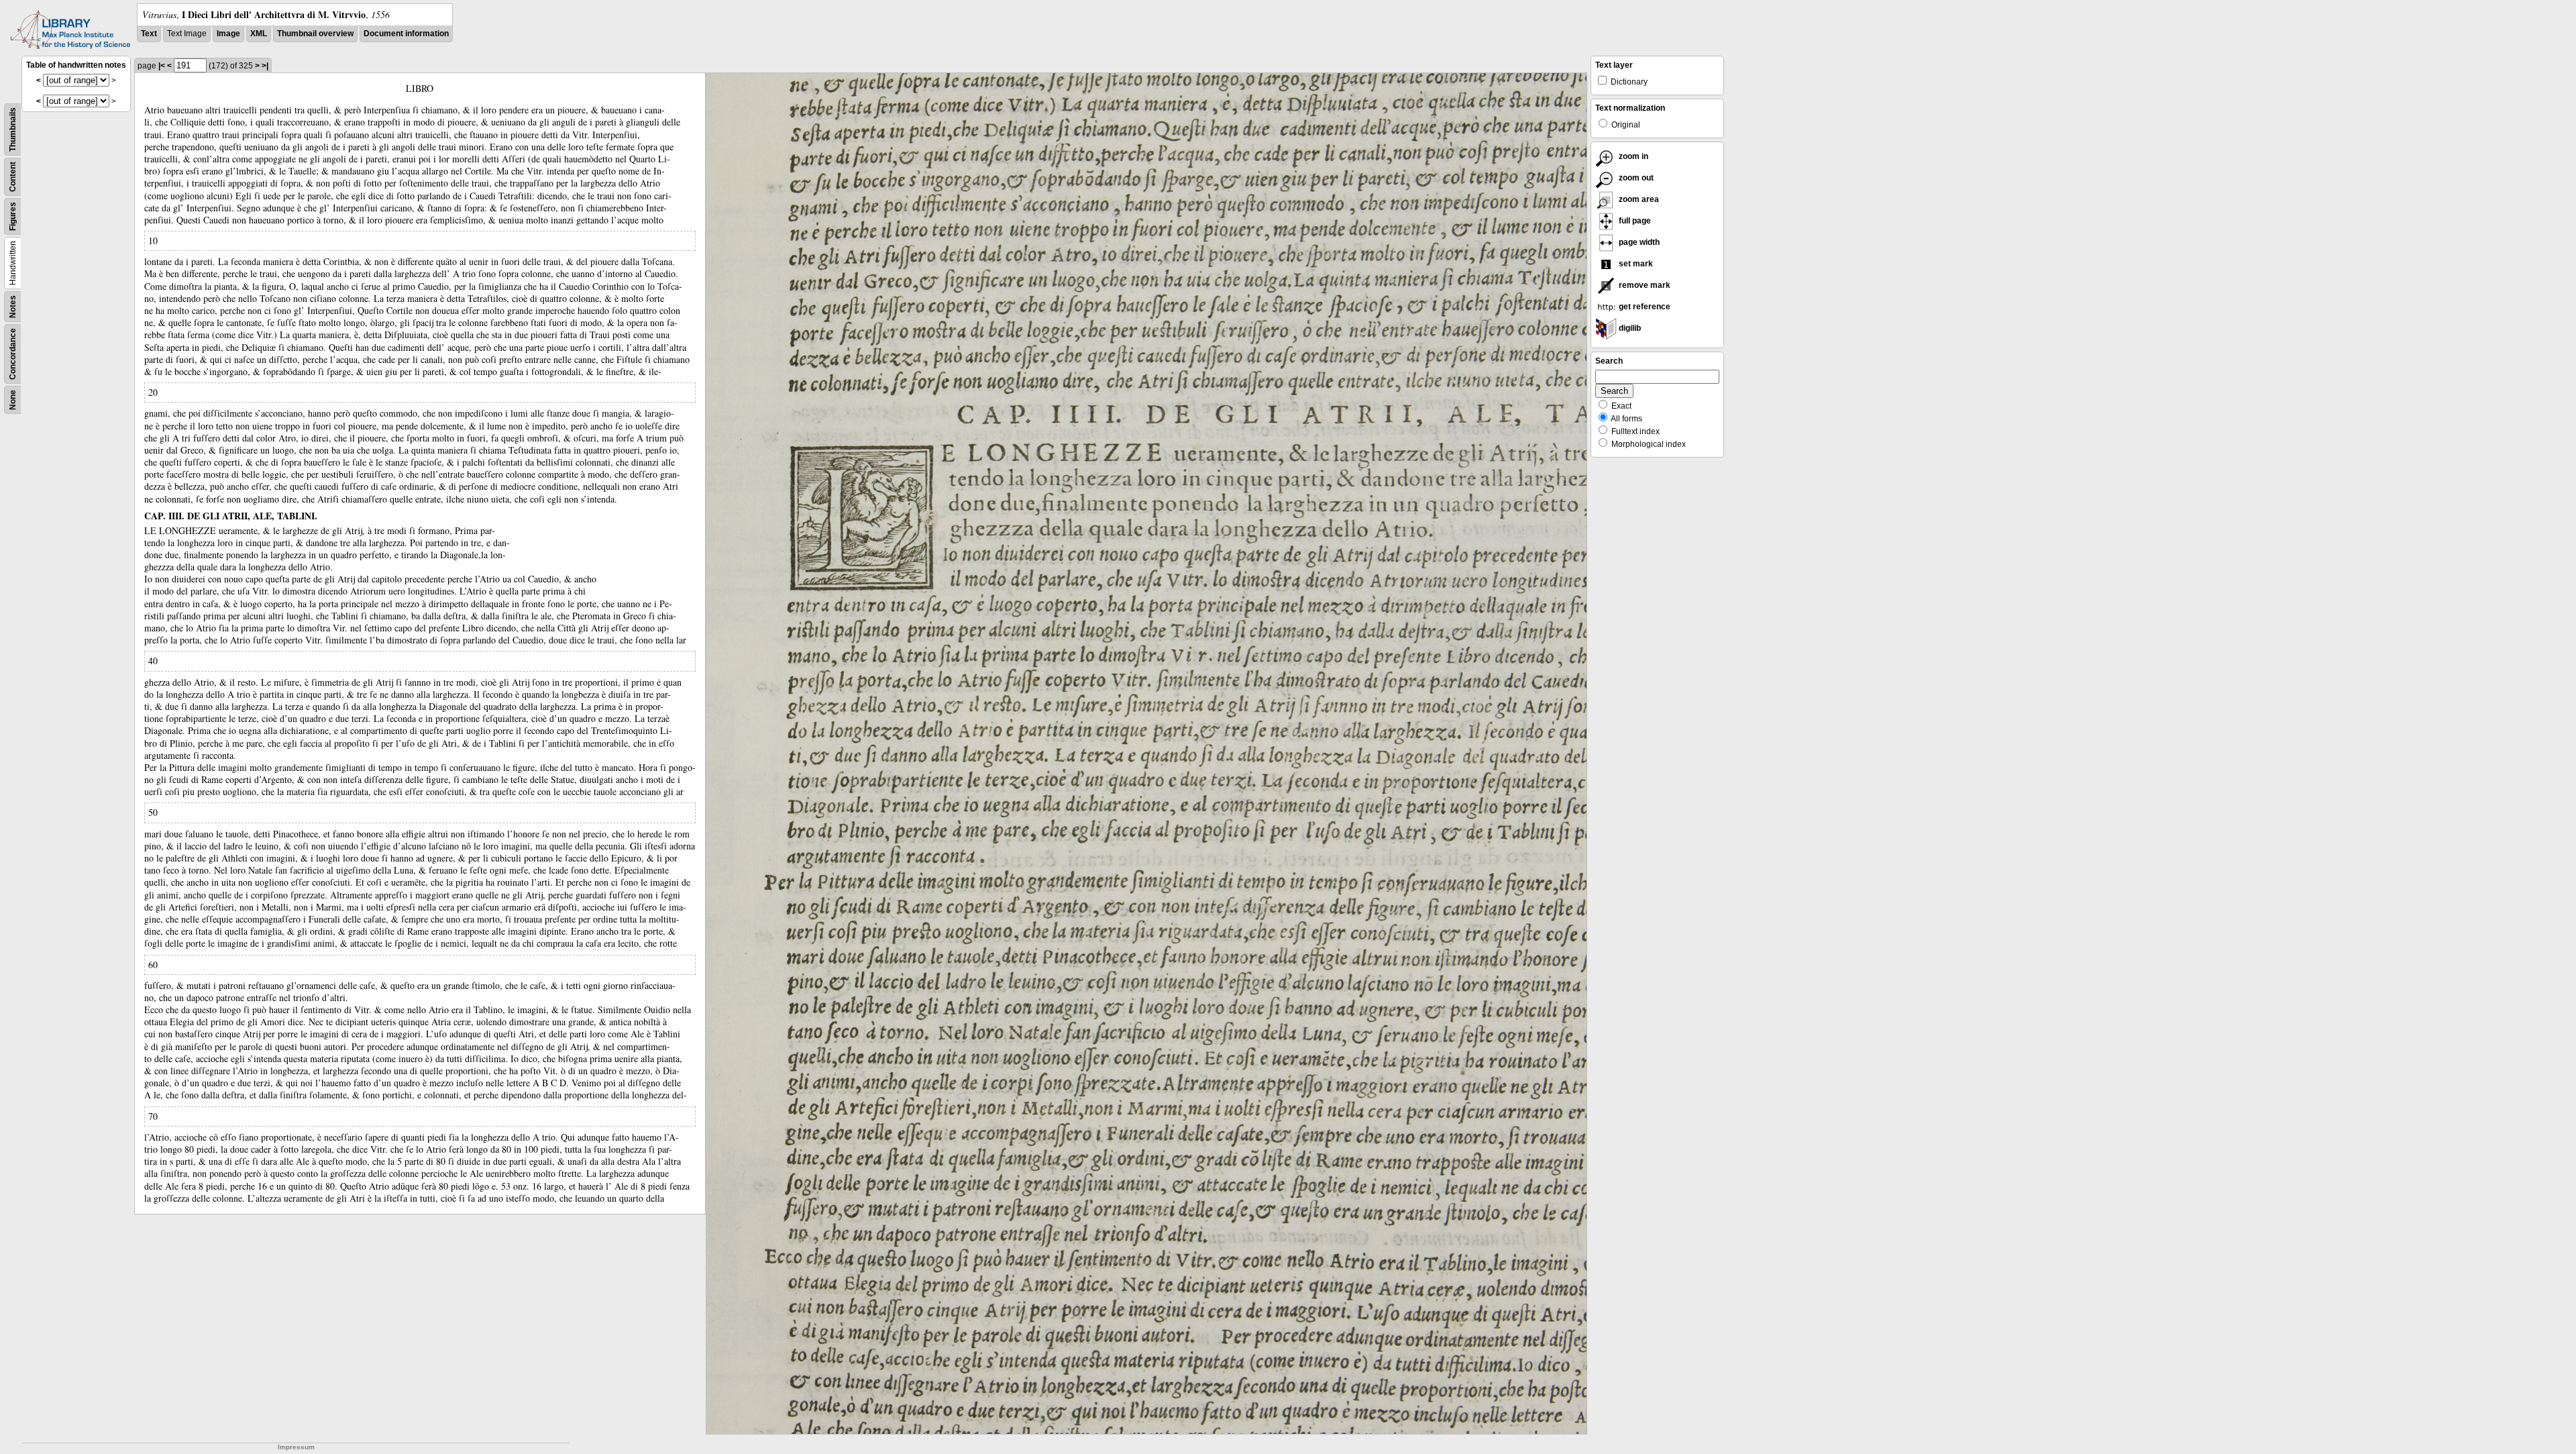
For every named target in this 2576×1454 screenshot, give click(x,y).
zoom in (1632, 156)
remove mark (1644, 285)
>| (265, 66)
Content (13, 177)
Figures (13, 216)
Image (228, 34)
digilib (1629, 328)
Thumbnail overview (315, 34)
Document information (406, 34)
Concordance (13, 354)
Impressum (296, 1447)
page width (1638, 242)
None (13, 400)
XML (259, 34)
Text (149, 34)
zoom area (1638, 199)
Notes (13, 307)
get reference (1644, 307)
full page (1634, 221)
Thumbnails (13, 129)
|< (162, 66)
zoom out (1635, 178)
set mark (1635, 264)
